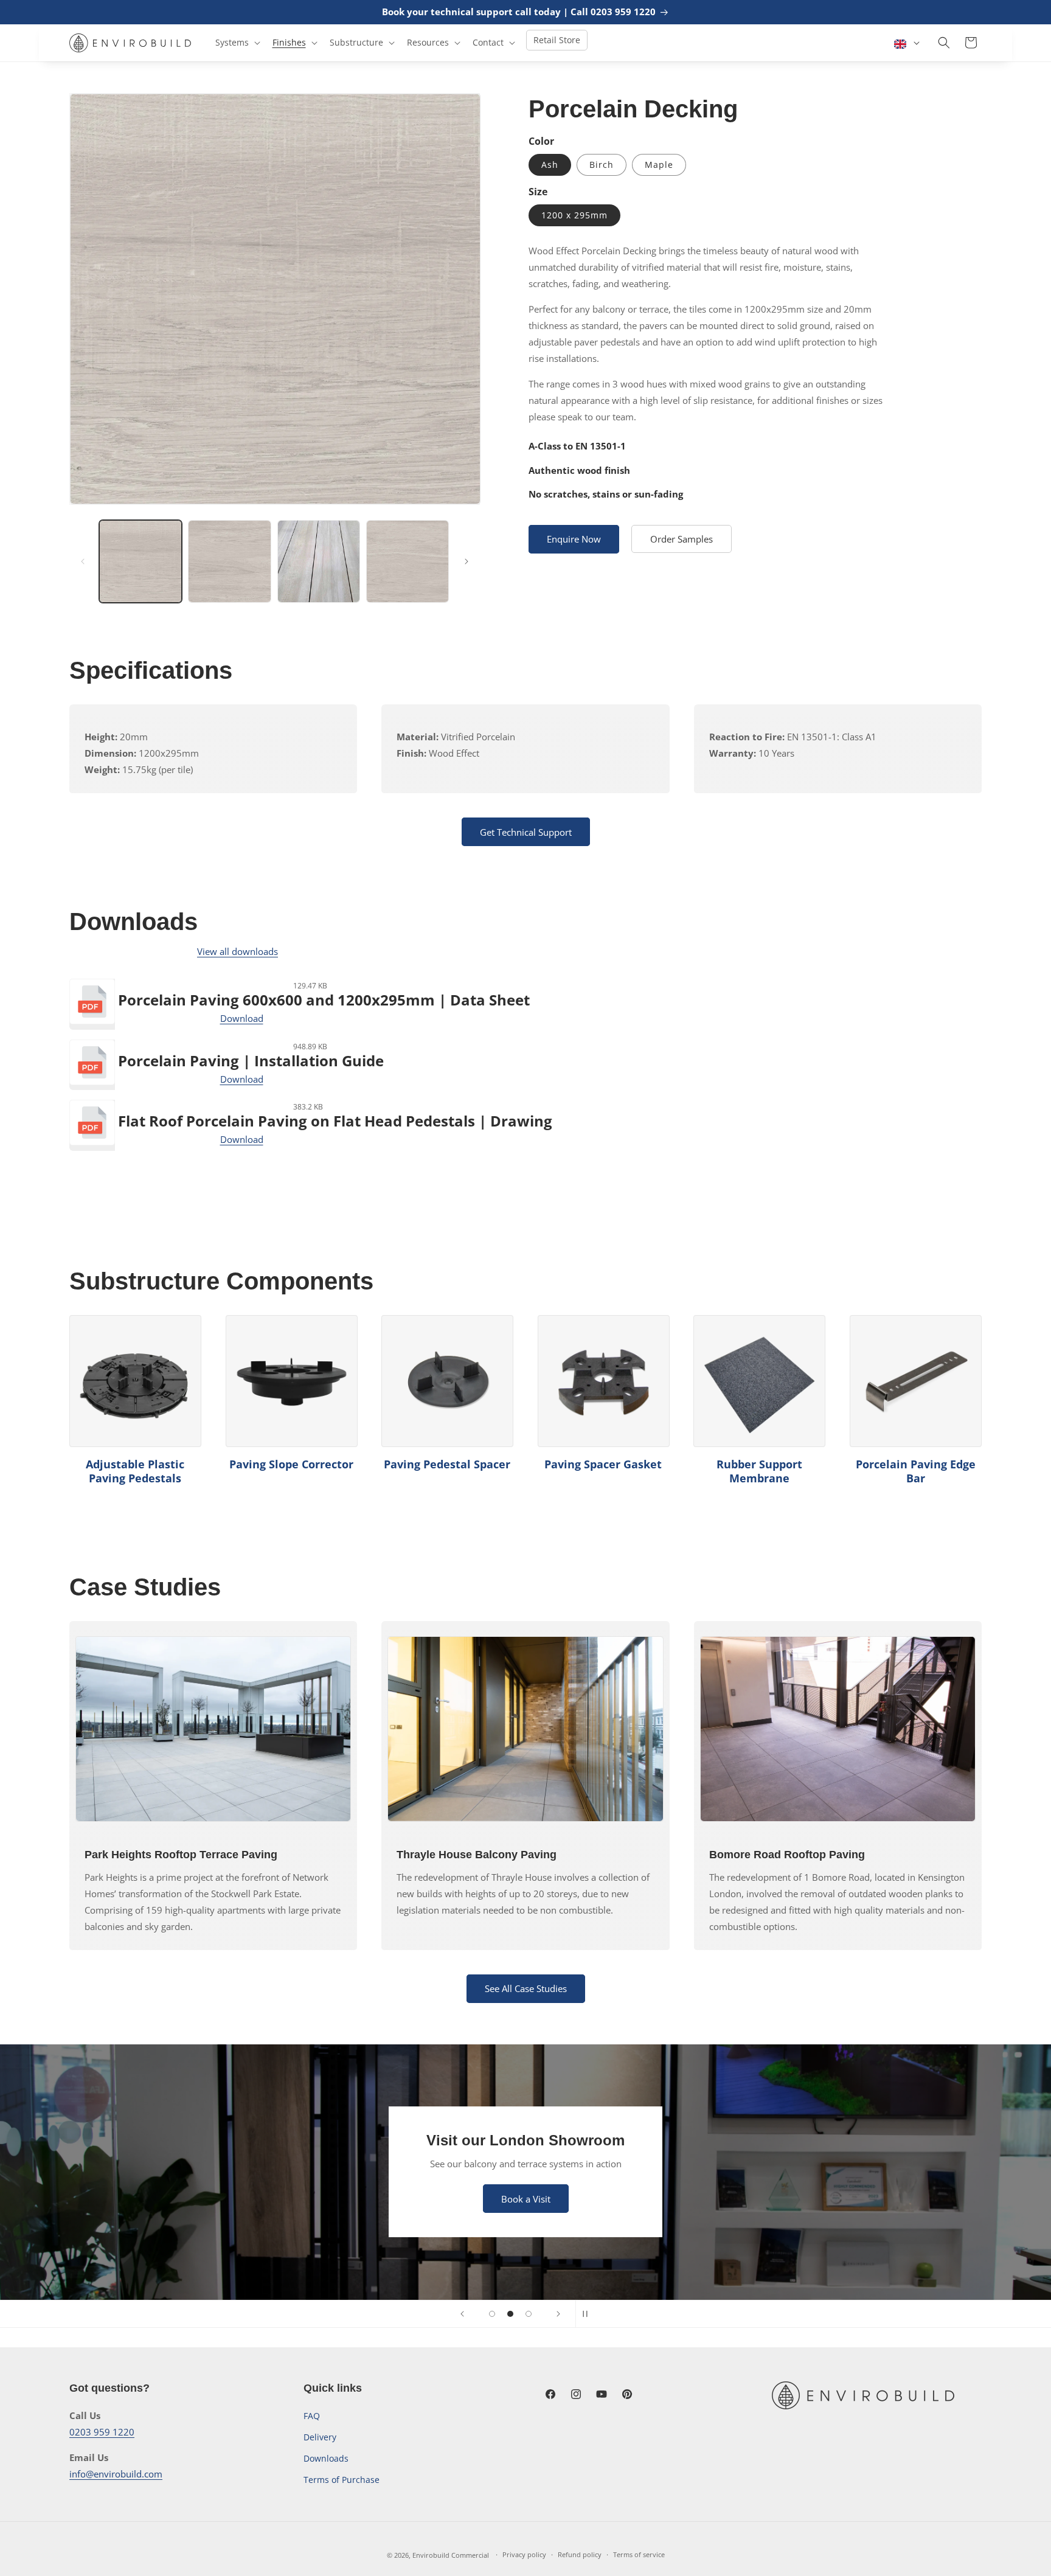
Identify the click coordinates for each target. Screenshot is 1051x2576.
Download (242, 1018)
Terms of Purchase (342, 2480)
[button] (237, 43)
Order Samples (682, 539)
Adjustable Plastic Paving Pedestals (135, 1471)
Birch (602, 165)
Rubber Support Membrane (759, 1471)
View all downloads (238, 951)
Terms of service (639, 2554)
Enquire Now (574, 539)
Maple (659, 165)
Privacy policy (524, 2554)
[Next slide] (558, 2314)
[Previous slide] (462, 2314)
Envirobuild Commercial (451, 2555)
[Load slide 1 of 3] (492, 2314)
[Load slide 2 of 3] (510, 2314)
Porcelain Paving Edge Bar (916, 1471)
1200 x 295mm (574, 215)
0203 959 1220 (102, 2432)
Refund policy (580, 2554)
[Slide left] (83, 561)
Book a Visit (526, 2199)
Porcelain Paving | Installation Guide (251, 1061)
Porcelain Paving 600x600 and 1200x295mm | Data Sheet (324, 1000)
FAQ (312, 2416)
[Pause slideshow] (589, 2314)
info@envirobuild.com (116, 2474)
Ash (550, 165)
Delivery (320, 2437)
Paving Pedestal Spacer (447, 1464)
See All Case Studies (526, 1988)
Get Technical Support (526, 832)
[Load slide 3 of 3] (529, 2314)
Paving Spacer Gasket (603, 1464)
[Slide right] (467, 561)
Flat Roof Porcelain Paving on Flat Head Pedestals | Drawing (335, 1121)
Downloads (326, 2458)
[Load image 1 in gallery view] (140, 561)
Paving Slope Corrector (291, 1464)
